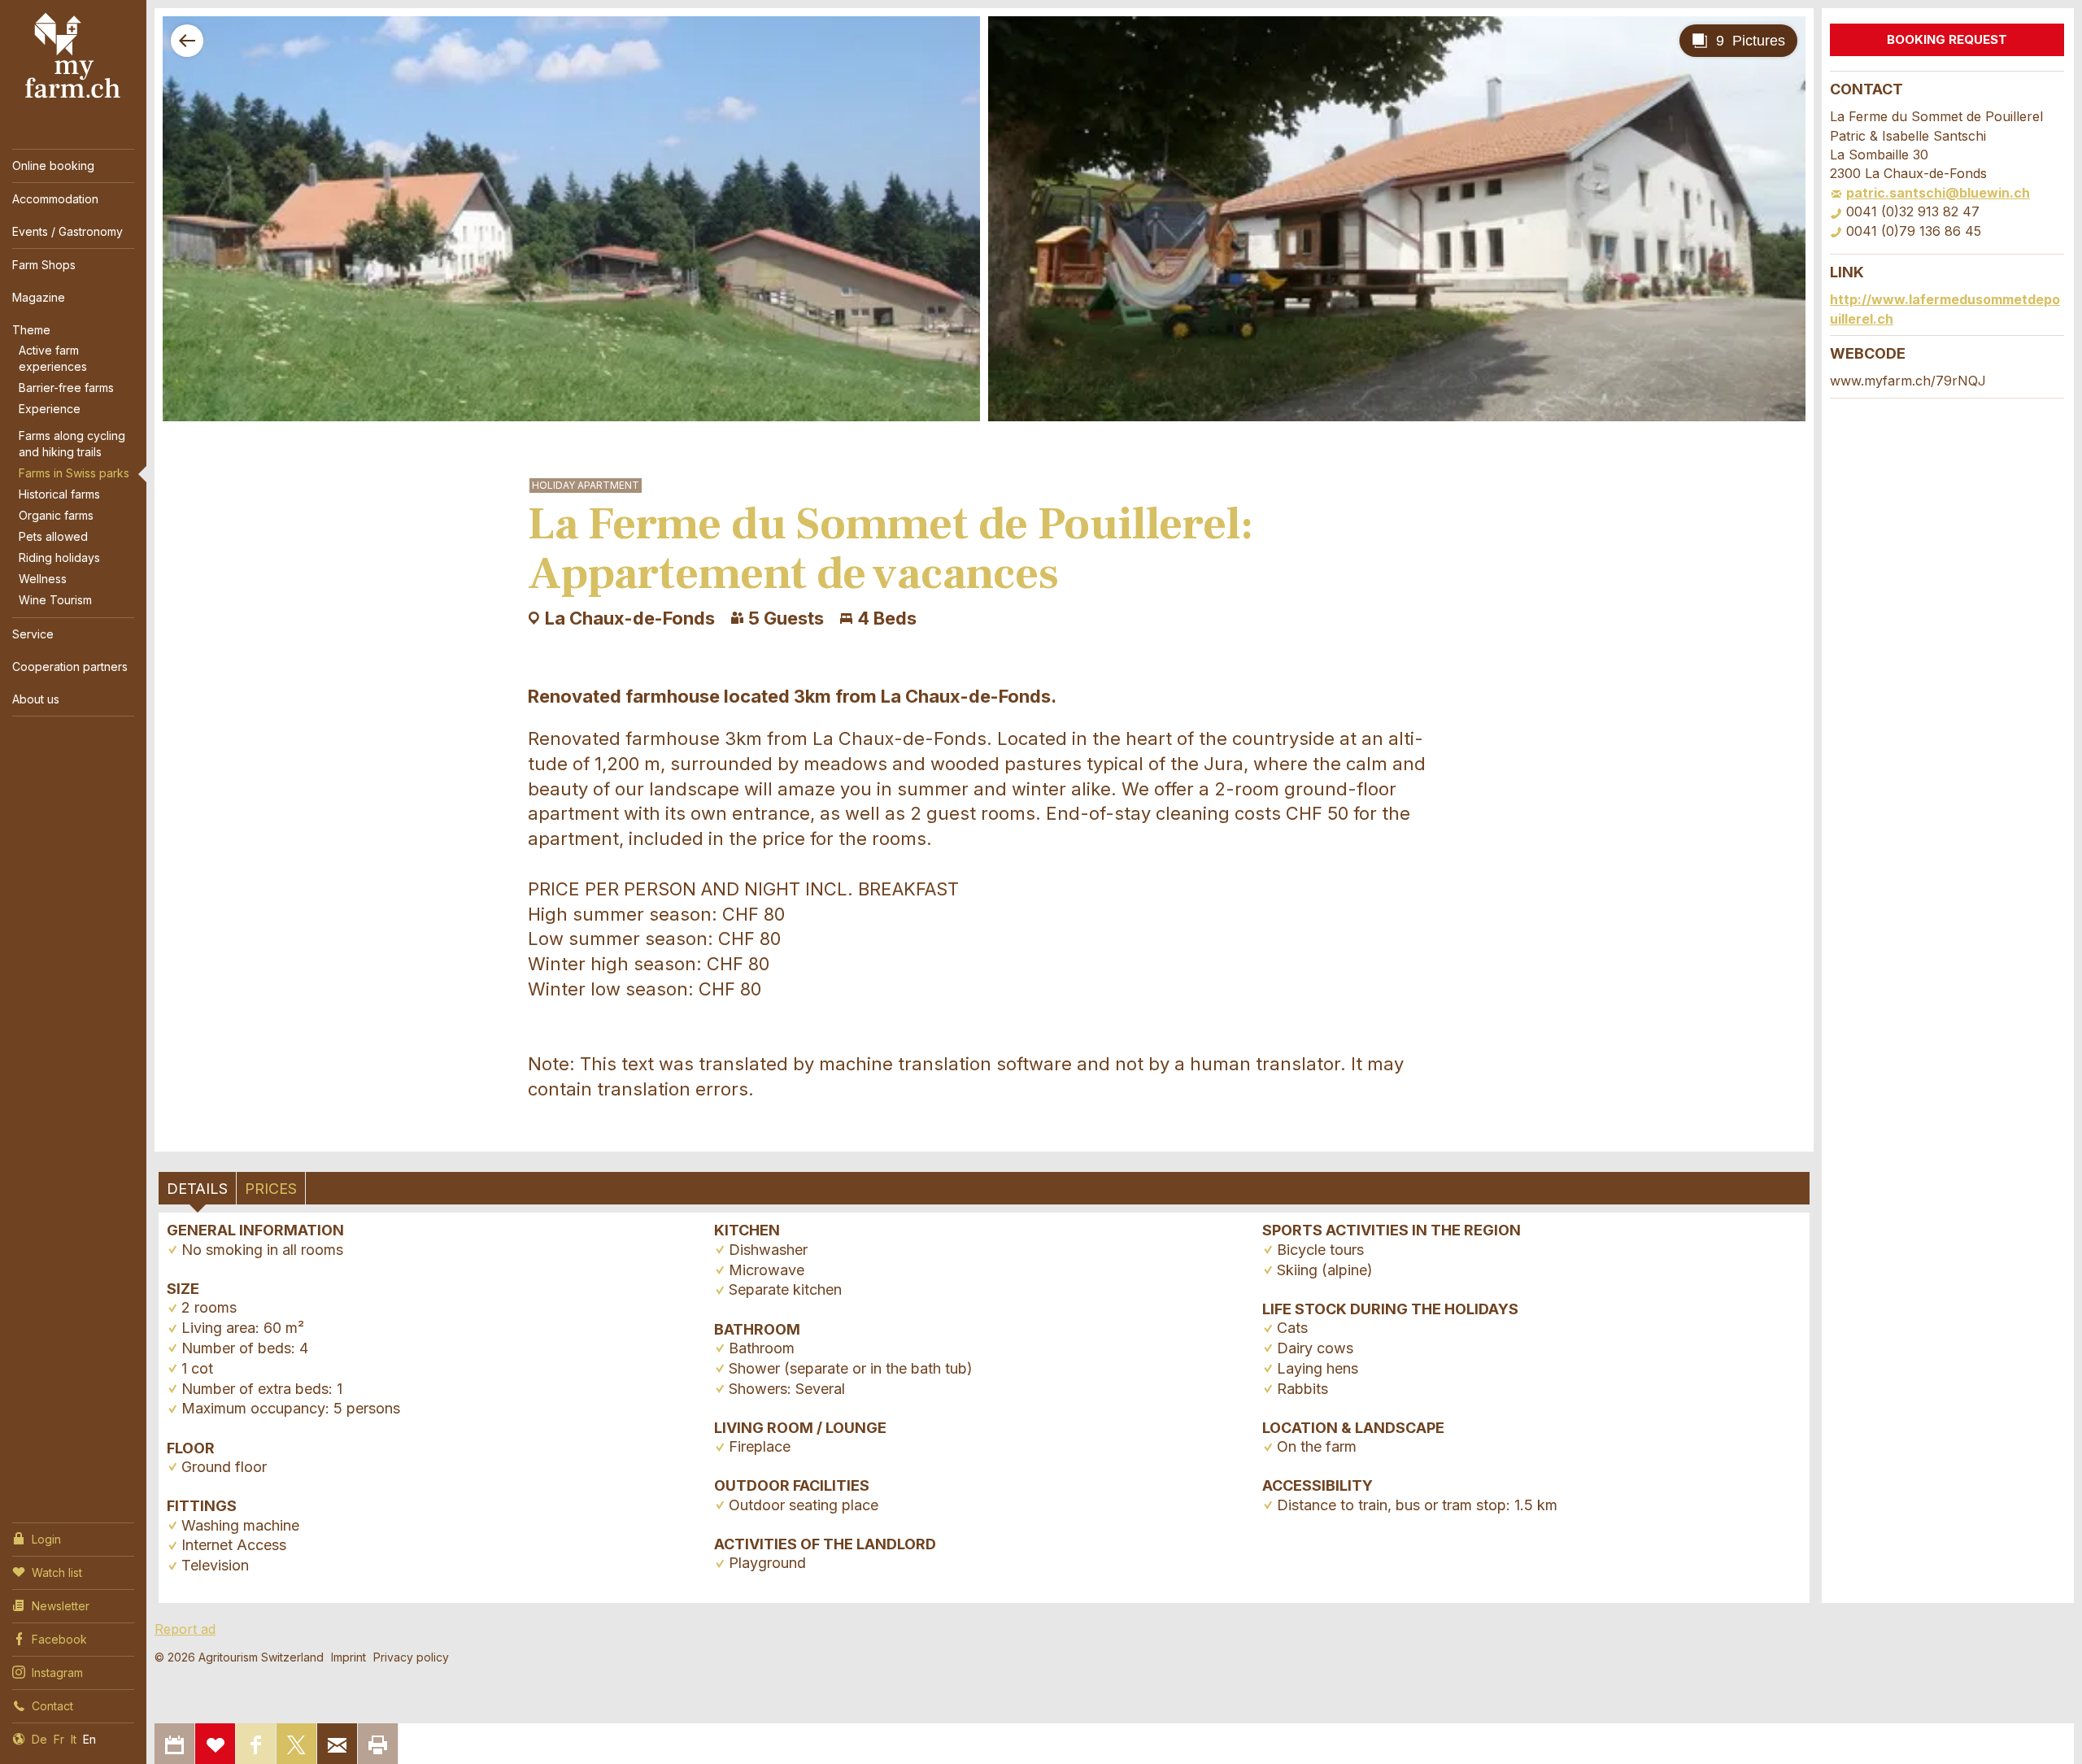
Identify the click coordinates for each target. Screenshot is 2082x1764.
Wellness (43, 579)
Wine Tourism (55, 600)
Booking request (1947, 39)
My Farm (73, 56)
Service (33, 634)
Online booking (53, 166)
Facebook (59, 1639)
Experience (50, 409)
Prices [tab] (271, 1189)
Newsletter (61, 1606)
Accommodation (55, 199)
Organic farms (56, 515)
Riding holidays (59, 558)
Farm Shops (44, 265)
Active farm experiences (53, 358)
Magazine (39, 297)
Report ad (185, 1629)
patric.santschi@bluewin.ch (1938, 193)
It (74, 1739)
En (89, 1739)
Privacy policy (411, 1657)
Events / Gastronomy (68, 231)
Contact (52, 1706)
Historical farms (59, 494)
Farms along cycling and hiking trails (72, 444)
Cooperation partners (70, 666)
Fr (59, 1739)
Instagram (57, 1673)
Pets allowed (53, 536)
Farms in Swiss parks (74, 473)
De (39, 1739)
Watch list (57, 1572)
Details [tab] (197, 1189)
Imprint (348, 1657)
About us (36, 699)
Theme (31, 330)
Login (46, 1539)
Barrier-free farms (66, 388)
